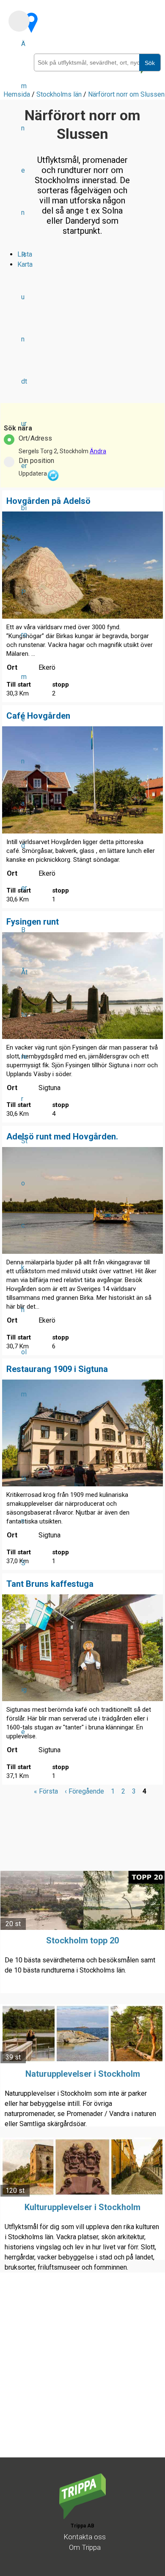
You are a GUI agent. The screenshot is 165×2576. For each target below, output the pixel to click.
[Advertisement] (82, 2375)
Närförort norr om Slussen (126, 94)
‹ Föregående (84, 1791)
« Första (46, 1791)
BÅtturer (24, 1014)
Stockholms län (59, 94)
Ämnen (24, 128)
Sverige (24, 1647)
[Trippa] (82, 2517)
